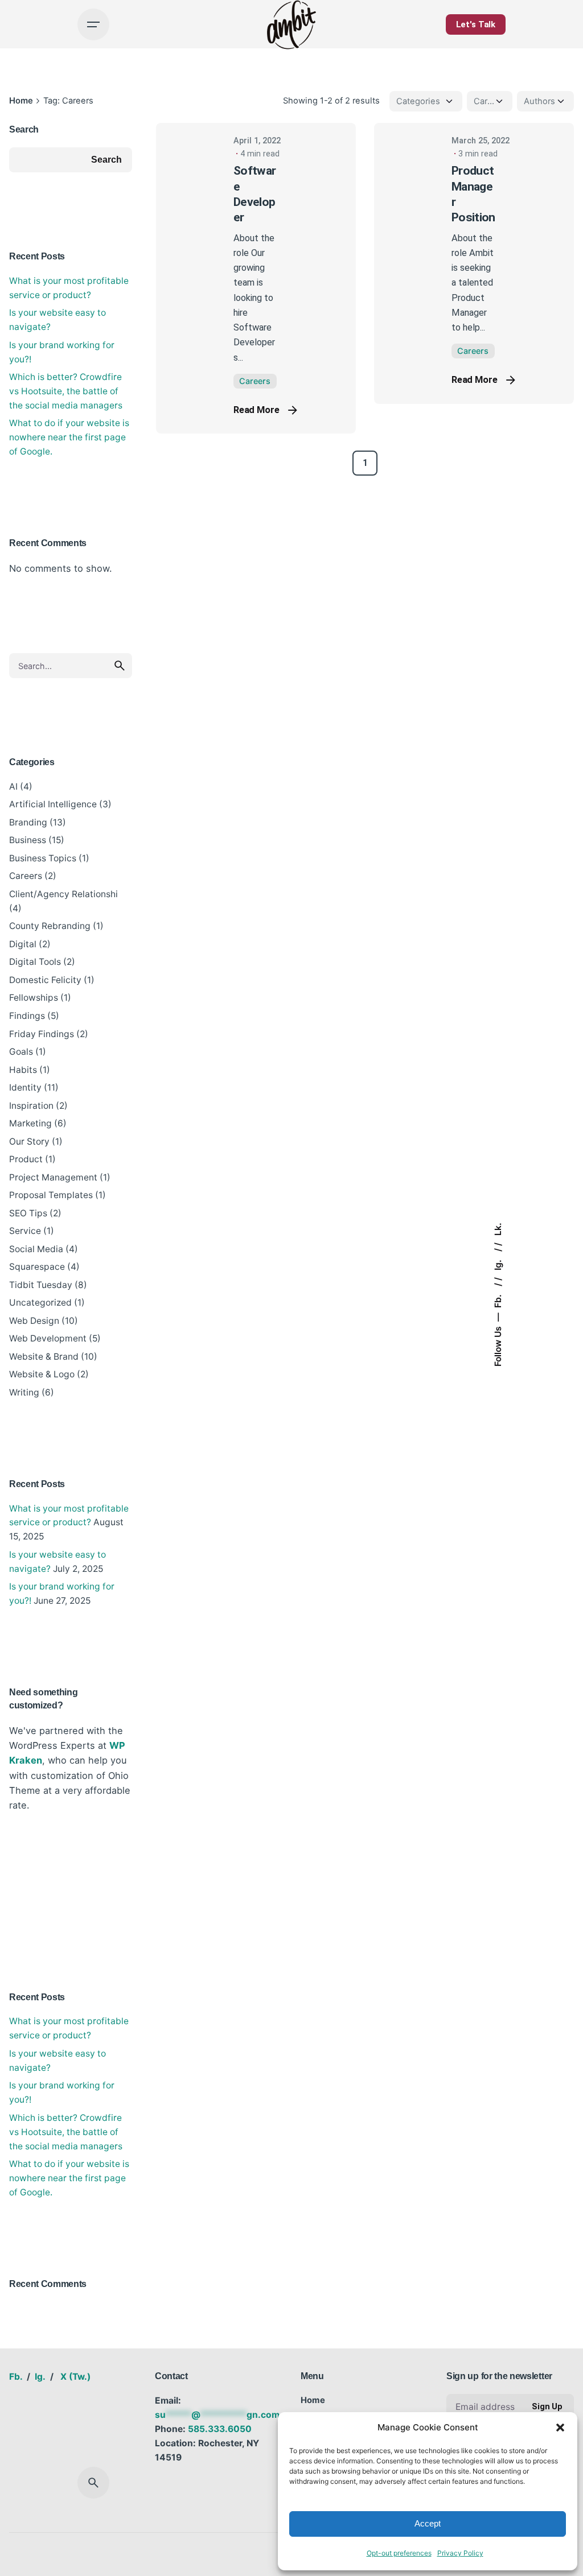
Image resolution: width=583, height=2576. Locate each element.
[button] (560, 2428)
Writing (24, 1392)
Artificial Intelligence (53, 804)
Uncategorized (40, 1303)
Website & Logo (42, 1374)
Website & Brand (44, 1357)
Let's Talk (476, 24)
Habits (23, 1070)
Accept (428, 2523)
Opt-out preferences (399, 2553)
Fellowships (34, 998)
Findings (27, 1016)
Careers (26, 876)
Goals (21, 1052)
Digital (23, 944)
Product (26, 1159)
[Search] (93, 2483)
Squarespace (37, 1267)
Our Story (29, 1142)
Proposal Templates (51, 1195)
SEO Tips (28, 1213)
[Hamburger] (93, 24)
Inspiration (31, 1106)
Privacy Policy (460, 2553)
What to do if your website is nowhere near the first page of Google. (69, 437)
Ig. (498, 1264)
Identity (25, 1087)
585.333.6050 (220, 2429)
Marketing (30, 1123)
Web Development (48, 1338)
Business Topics (43, 858)
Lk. (498, 1230)
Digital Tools (35, 962)
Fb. (498, 1301)
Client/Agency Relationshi (63, 894)
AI (13, 787)
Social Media (36, 1249)
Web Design (34, 1321)
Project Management (53, 1177)
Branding (28, 822)
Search (24, 129)
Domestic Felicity (45, 980)
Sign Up (547, 2406)
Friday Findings (42, 1034)
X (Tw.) (75, 2377)
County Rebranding (50, 926)
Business (28, 840)
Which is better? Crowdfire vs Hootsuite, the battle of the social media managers (66, 391)
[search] (120, 666)
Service (25, 1231)
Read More (256, 410)
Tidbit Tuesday (41, 1285)
